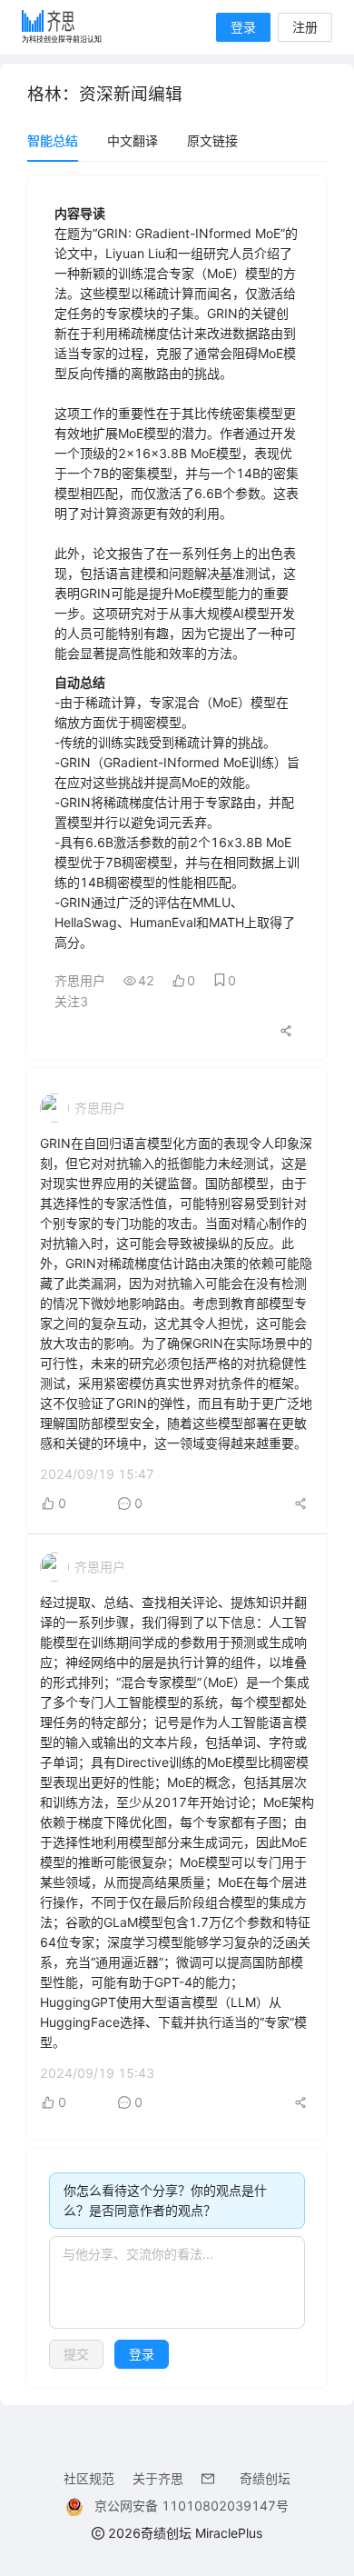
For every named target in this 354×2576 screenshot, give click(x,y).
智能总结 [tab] (53, 140)
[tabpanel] (177, 1282)
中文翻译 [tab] (133, 140)
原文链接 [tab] (212, 140)
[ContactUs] (211, 2478)
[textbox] (177, 2282)
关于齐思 (158, 2478)
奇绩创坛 (265, 2478)
